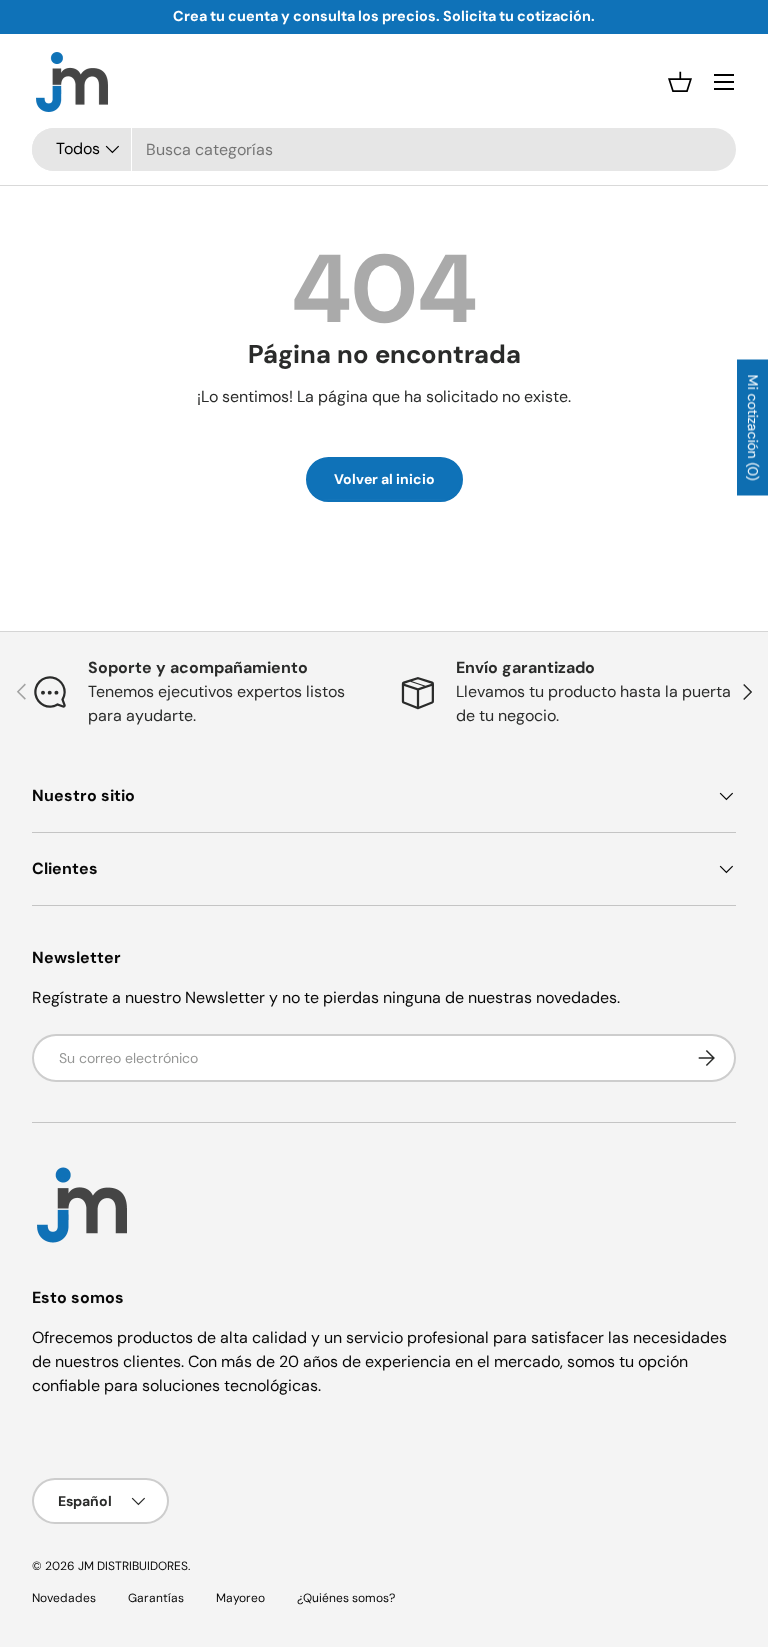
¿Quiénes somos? (346, 1598)
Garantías (156, 1598)
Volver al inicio (384, 479)
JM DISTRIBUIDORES (133, 1566)
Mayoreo (240, 1598)
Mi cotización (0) (753, 427)
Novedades (64, 1598)
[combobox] (384, 149)
